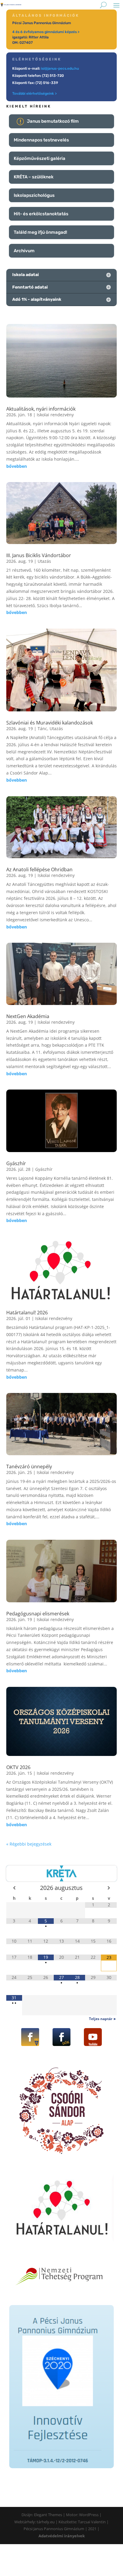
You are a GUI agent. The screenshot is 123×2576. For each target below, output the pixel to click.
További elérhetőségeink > (34, 93)
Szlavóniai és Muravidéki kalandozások (50, 723)
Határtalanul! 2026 (27, 1313)
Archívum (24, 251)
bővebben (17, 466)
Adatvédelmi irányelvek (62, 2536)
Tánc (42, 728)
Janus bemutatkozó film (53, 121)
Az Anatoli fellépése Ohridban (39, 869)
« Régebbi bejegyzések (29, 1844)
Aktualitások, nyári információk (41, 409)
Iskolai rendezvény (55, 415)
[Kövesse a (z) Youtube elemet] (93, 2037)
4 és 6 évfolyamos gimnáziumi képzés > (46, 32)
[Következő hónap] (109, 1888)
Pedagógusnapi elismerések (38, 1614)
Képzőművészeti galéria (40, 158)
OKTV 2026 (18, 1767)
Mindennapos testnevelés (41, 140)
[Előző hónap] (14, 1888)
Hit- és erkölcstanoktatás (41, 214)
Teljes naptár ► (103, 2019)
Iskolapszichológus (34, 195)
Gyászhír (16, 1163)
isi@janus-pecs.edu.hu (60, 68)
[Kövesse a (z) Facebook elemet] (30, 2037)
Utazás (44, 561)
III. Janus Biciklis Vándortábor (39, 555)
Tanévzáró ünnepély (29, 1467)
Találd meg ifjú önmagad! (40, 232)
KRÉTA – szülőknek (34, 177)
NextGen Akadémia (28, 1016)
